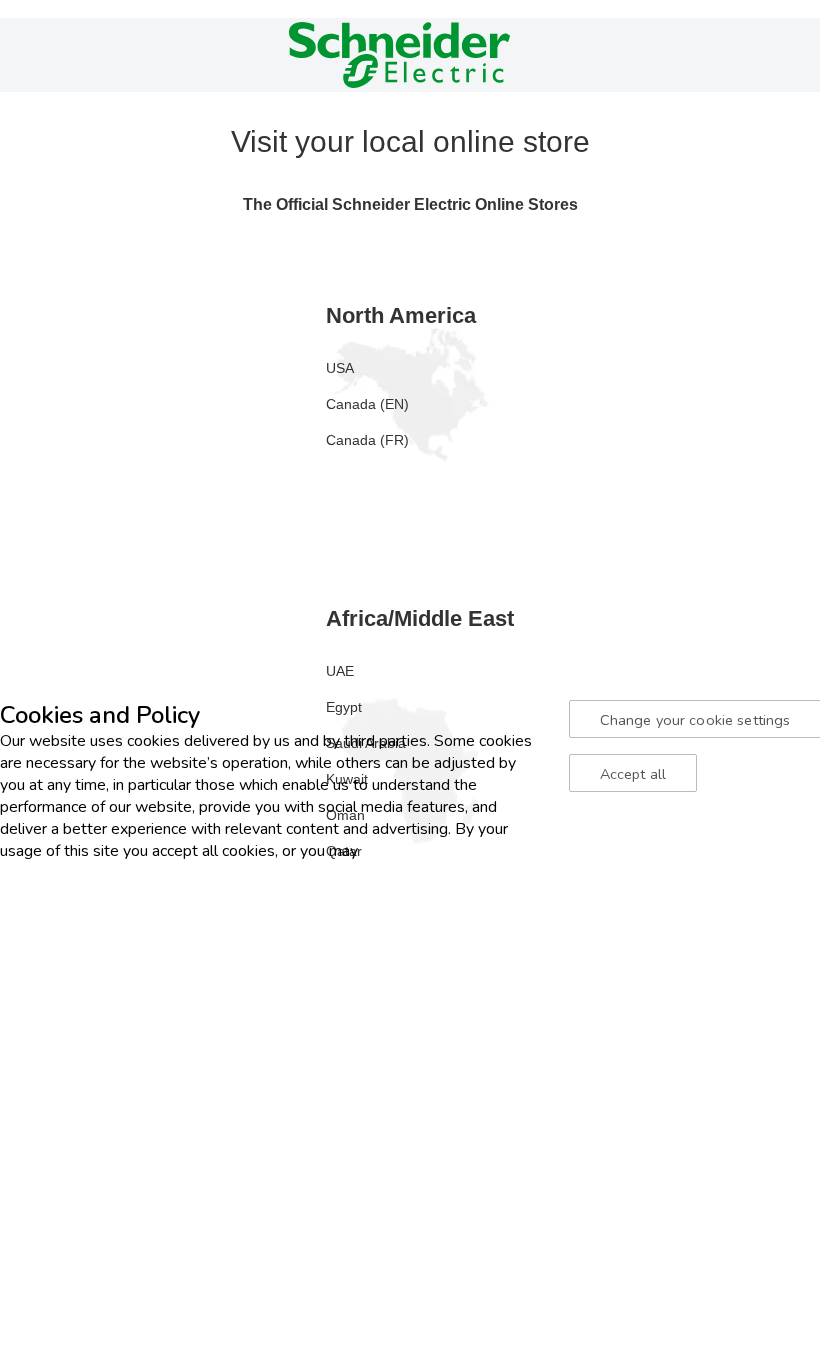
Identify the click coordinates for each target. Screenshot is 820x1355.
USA (340, 368)
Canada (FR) (367, 440)
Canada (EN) (367, 404)
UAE (340, 671)
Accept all (633, 774)
